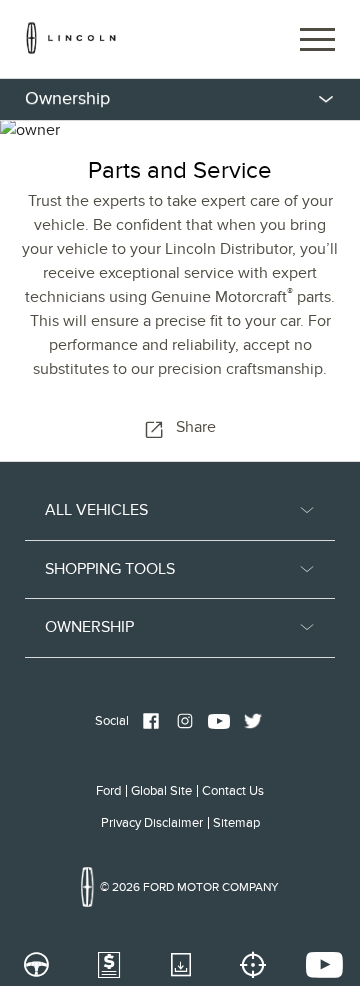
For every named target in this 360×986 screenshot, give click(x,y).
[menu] (180, 99)
